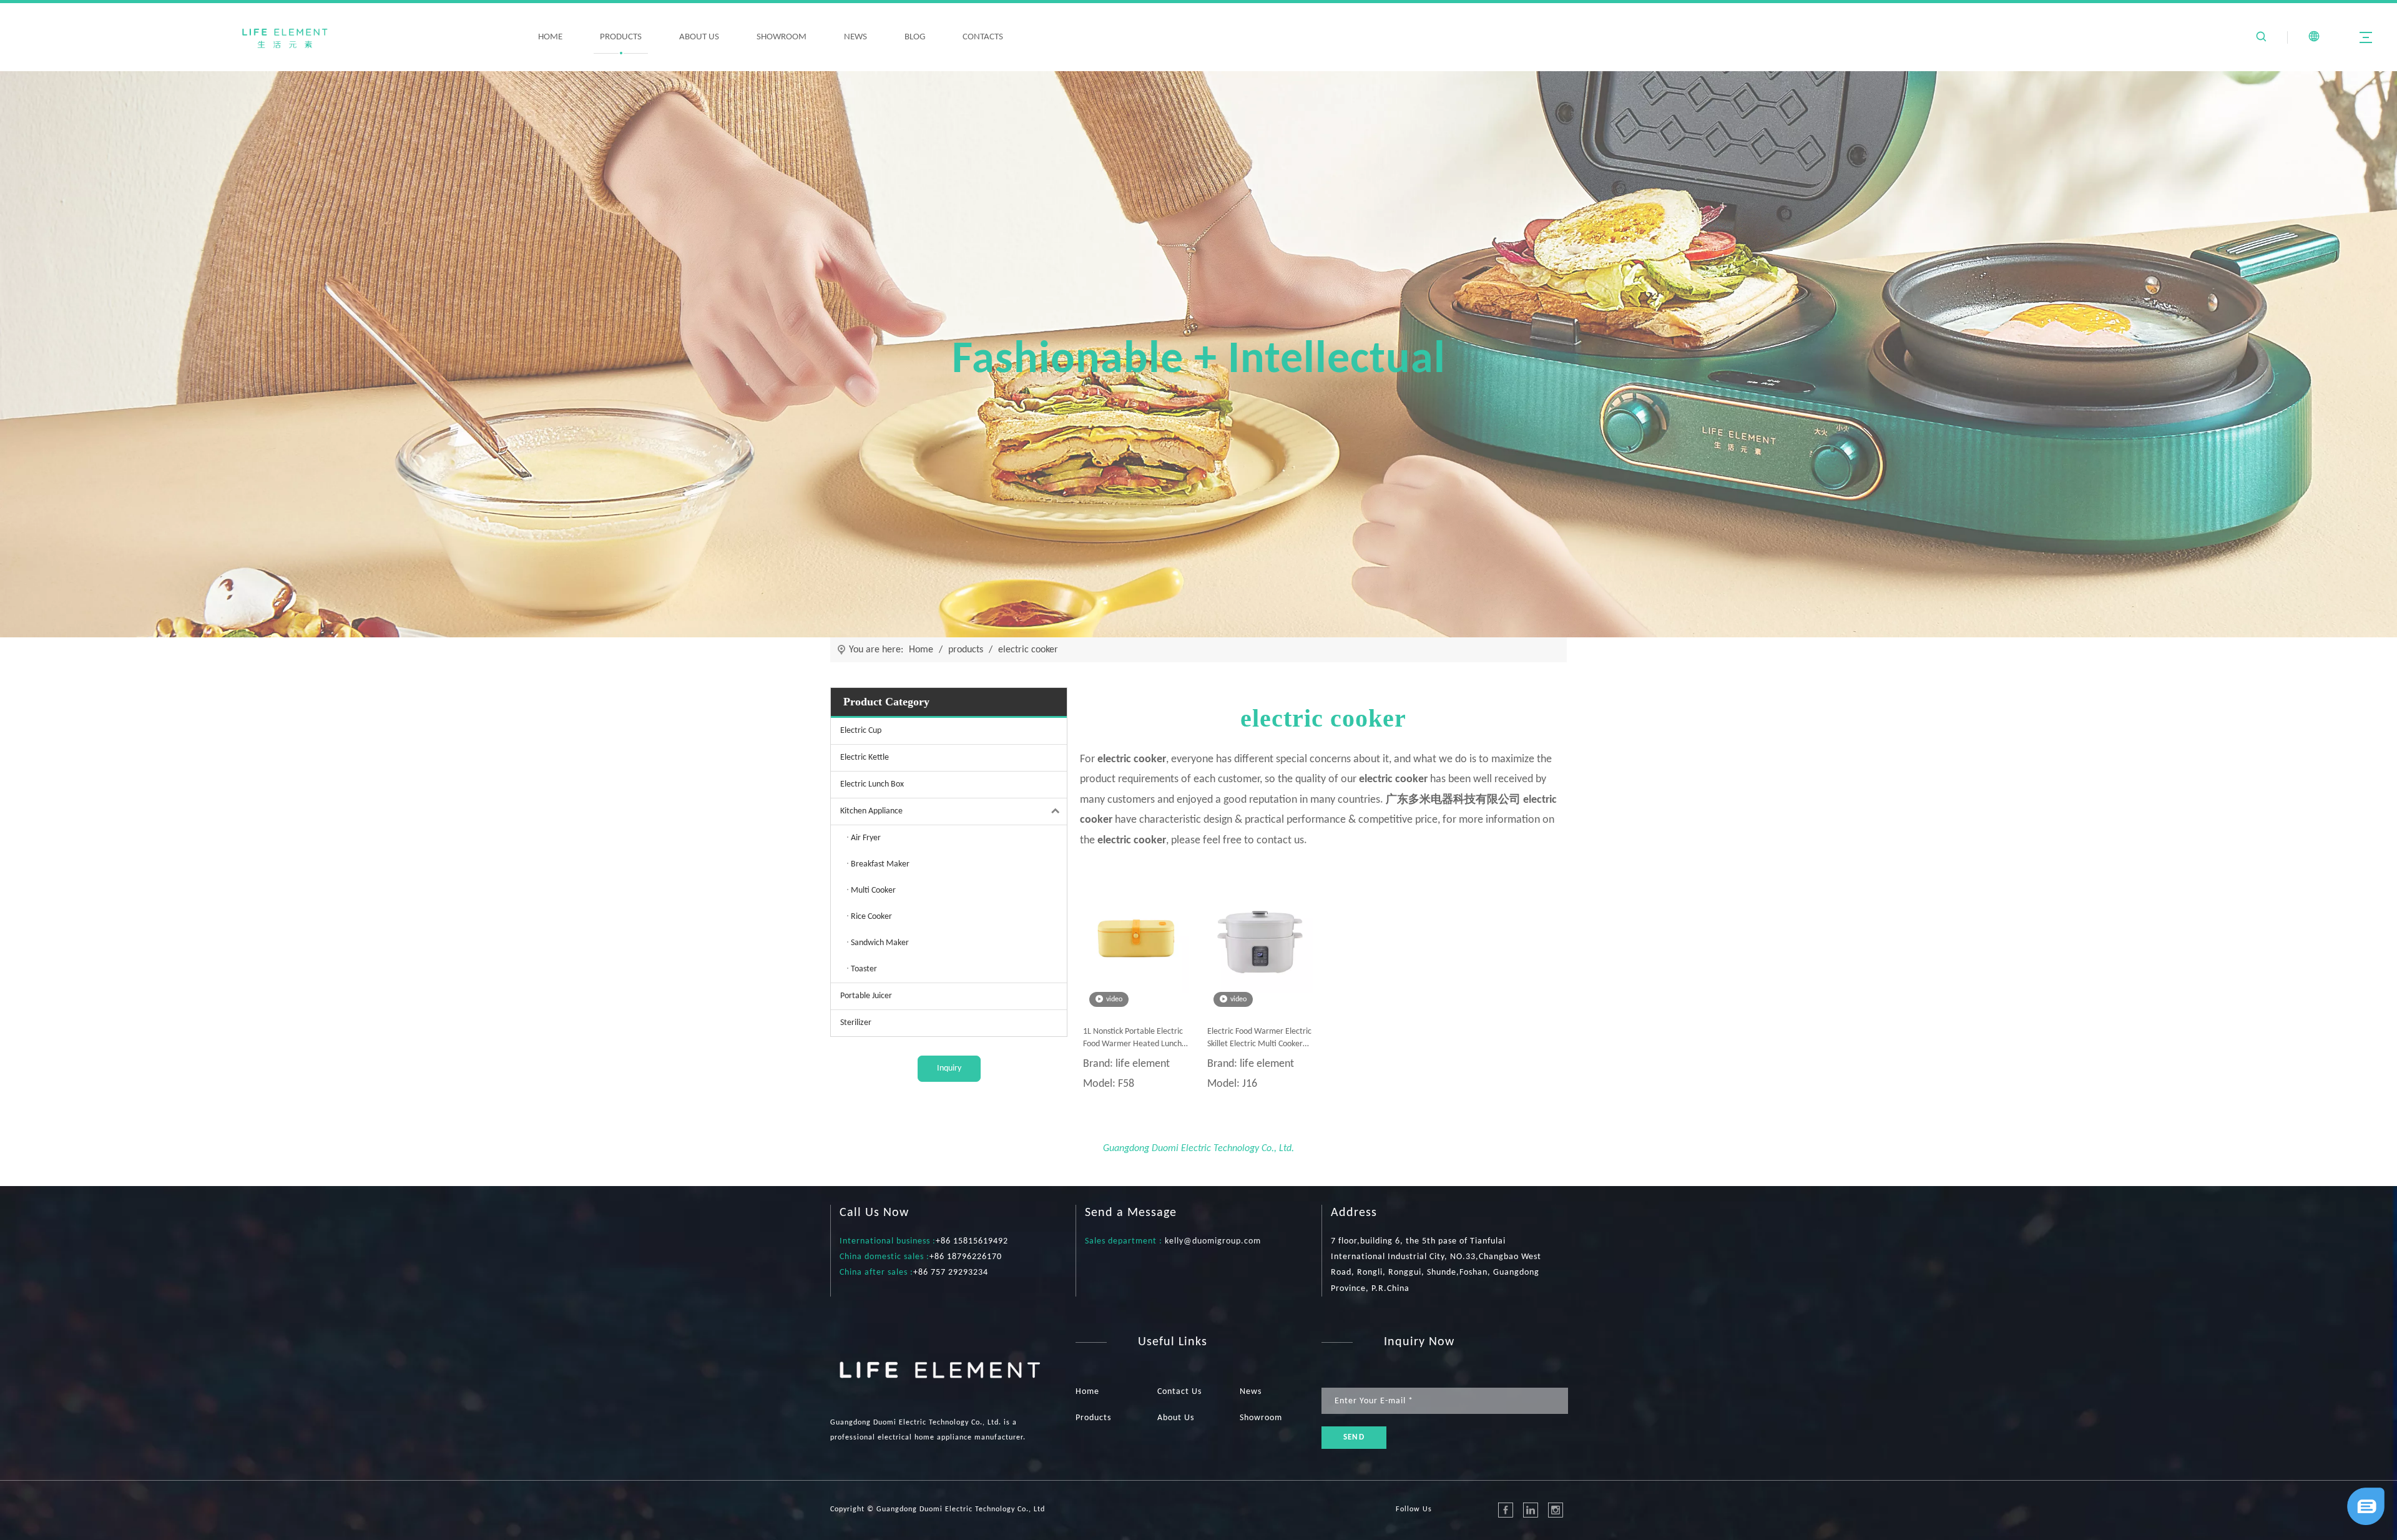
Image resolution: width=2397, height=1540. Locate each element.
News (1251, 1392)
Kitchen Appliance (871, 811)
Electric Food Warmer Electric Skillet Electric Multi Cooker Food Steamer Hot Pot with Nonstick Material (1259, 1039)
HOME (550, 37)
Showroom (1261, 1418)
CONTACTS (983, 37)
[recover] (2366, 1522)
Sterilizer (856, 1023)
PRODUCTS (621, 37)
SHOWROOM (782, 37)
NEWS (855, 37)
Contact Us (1179, 1392)
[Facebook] (1506, 1510)
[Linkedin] (1531, 1510)
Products (1093, 1418)
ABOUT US (699, 37)
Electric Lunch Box (872, 784)
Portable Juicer (866, 996)
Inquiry (949, 1068)
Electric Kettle (865, 758)
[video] (1136, 940)
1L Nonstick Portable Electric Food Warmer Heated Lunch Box (1133, 1039)
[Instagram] (1556, 1510)
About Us (1176, 1418)
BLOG (915, 37)
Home (1087, 1392)
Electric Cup (861, 731)
